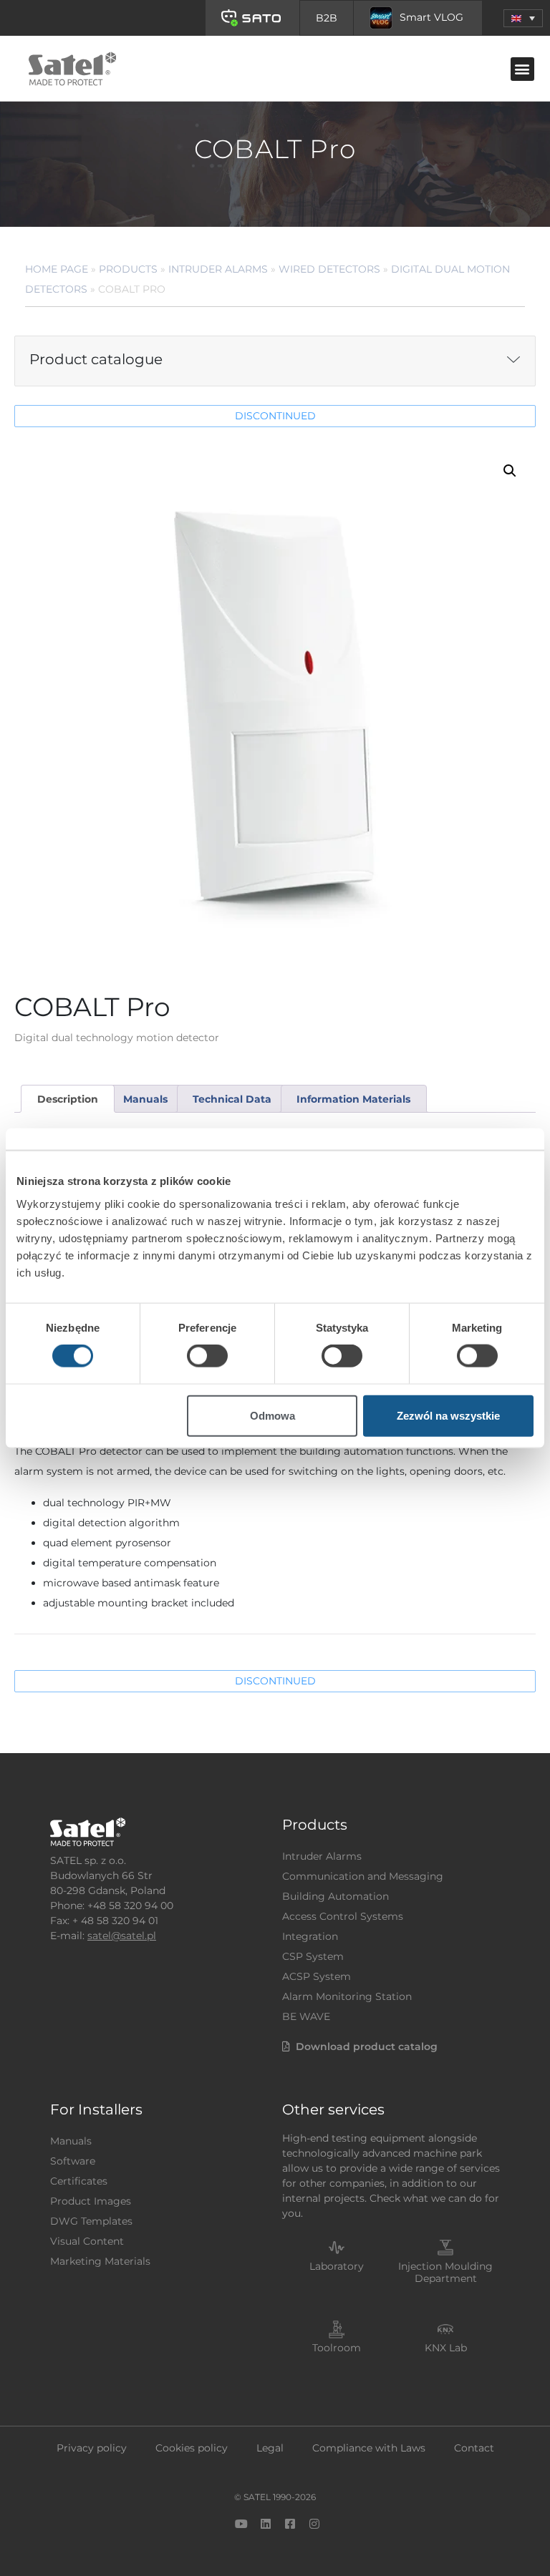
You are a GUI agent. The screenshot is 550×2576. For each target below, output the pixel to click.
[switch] (207, 1356)
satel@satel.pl (122, 1936)
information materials (353, 1099)
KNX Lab (446, 2348)
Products (128, 269)
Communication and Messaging (363, 1876)
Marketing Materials (100, 2261)
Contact (474, 2448)
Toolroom (337, 2348)
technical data (232, 1099)
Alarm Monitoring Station (347, 1996)
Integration (310, 1936)
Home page (57, 269)
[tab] (67, 1099)
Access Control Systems (343, 1916)
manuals (145, 1099)
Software (73, 2161)
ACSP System (317, 1976)
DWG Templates (91, 2221)
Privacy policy (92, 2448)
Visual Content (87, 2241)
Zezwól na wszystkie (448, 1415)
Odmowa (272, 1415)
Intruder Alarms (218, 269)
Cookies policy (192, 2448)
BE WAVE (306, 2016)
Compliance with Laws (369, 2448)
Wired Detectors (329, 269)
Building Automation (336, 1896)
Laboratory (337, 2266)
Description (68, 1099)
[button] (523, 18)
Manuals (71, 2141)
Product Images (91, 2201)
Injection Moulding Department (445, 2272)
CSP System (313, 1956)
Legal (270, 2448)
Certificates (79, 2181)
